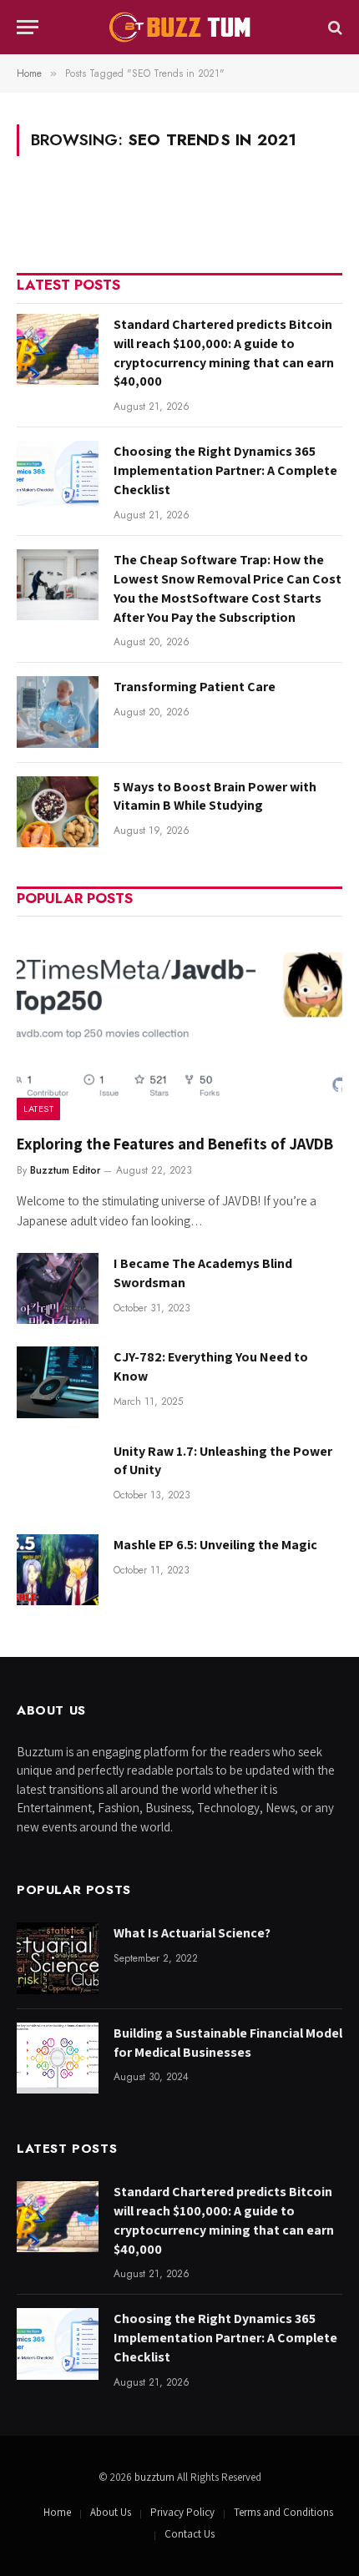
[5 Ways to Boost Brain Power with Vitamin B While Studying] (58, 812)
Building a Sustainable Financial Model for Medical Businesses (228, 2043)
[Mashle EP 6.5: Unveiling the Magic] (58, 1570)
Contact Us (190, 2534)
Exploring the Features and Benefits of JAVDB (175, 1144)
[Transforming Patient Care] (58, 712)
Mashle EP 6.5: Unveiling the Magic (215, 1545)
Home (57, 2512)
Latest (38, 1109)
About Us (111, 2512)
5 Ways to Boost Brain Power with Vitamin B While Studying (215, 796)
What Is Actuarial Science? (192, 1933)
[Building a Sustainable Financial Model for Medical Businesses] (58, 2058)
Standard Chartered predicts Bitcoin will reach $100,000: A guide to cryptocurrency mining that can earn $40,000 (224, 353)
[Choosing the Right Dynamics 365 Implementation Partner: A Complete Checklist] (58, 476)
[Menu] (28, 27)
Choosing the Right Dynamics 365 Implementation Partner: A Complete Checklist (225, 470)
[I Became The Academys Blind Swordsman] (58, 1288)
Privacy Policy (182, 2512)
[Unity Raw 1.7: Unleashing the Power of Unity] (58, 1476)
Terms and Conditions (283, 2512)
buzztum (156, 2477)
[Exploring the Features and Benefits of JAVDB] (179, 1023)
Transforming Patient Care (195, 687)
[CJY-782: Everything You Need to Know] (58, 1382)
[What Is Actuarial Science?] (58, 1958)
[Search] (334, 27)
